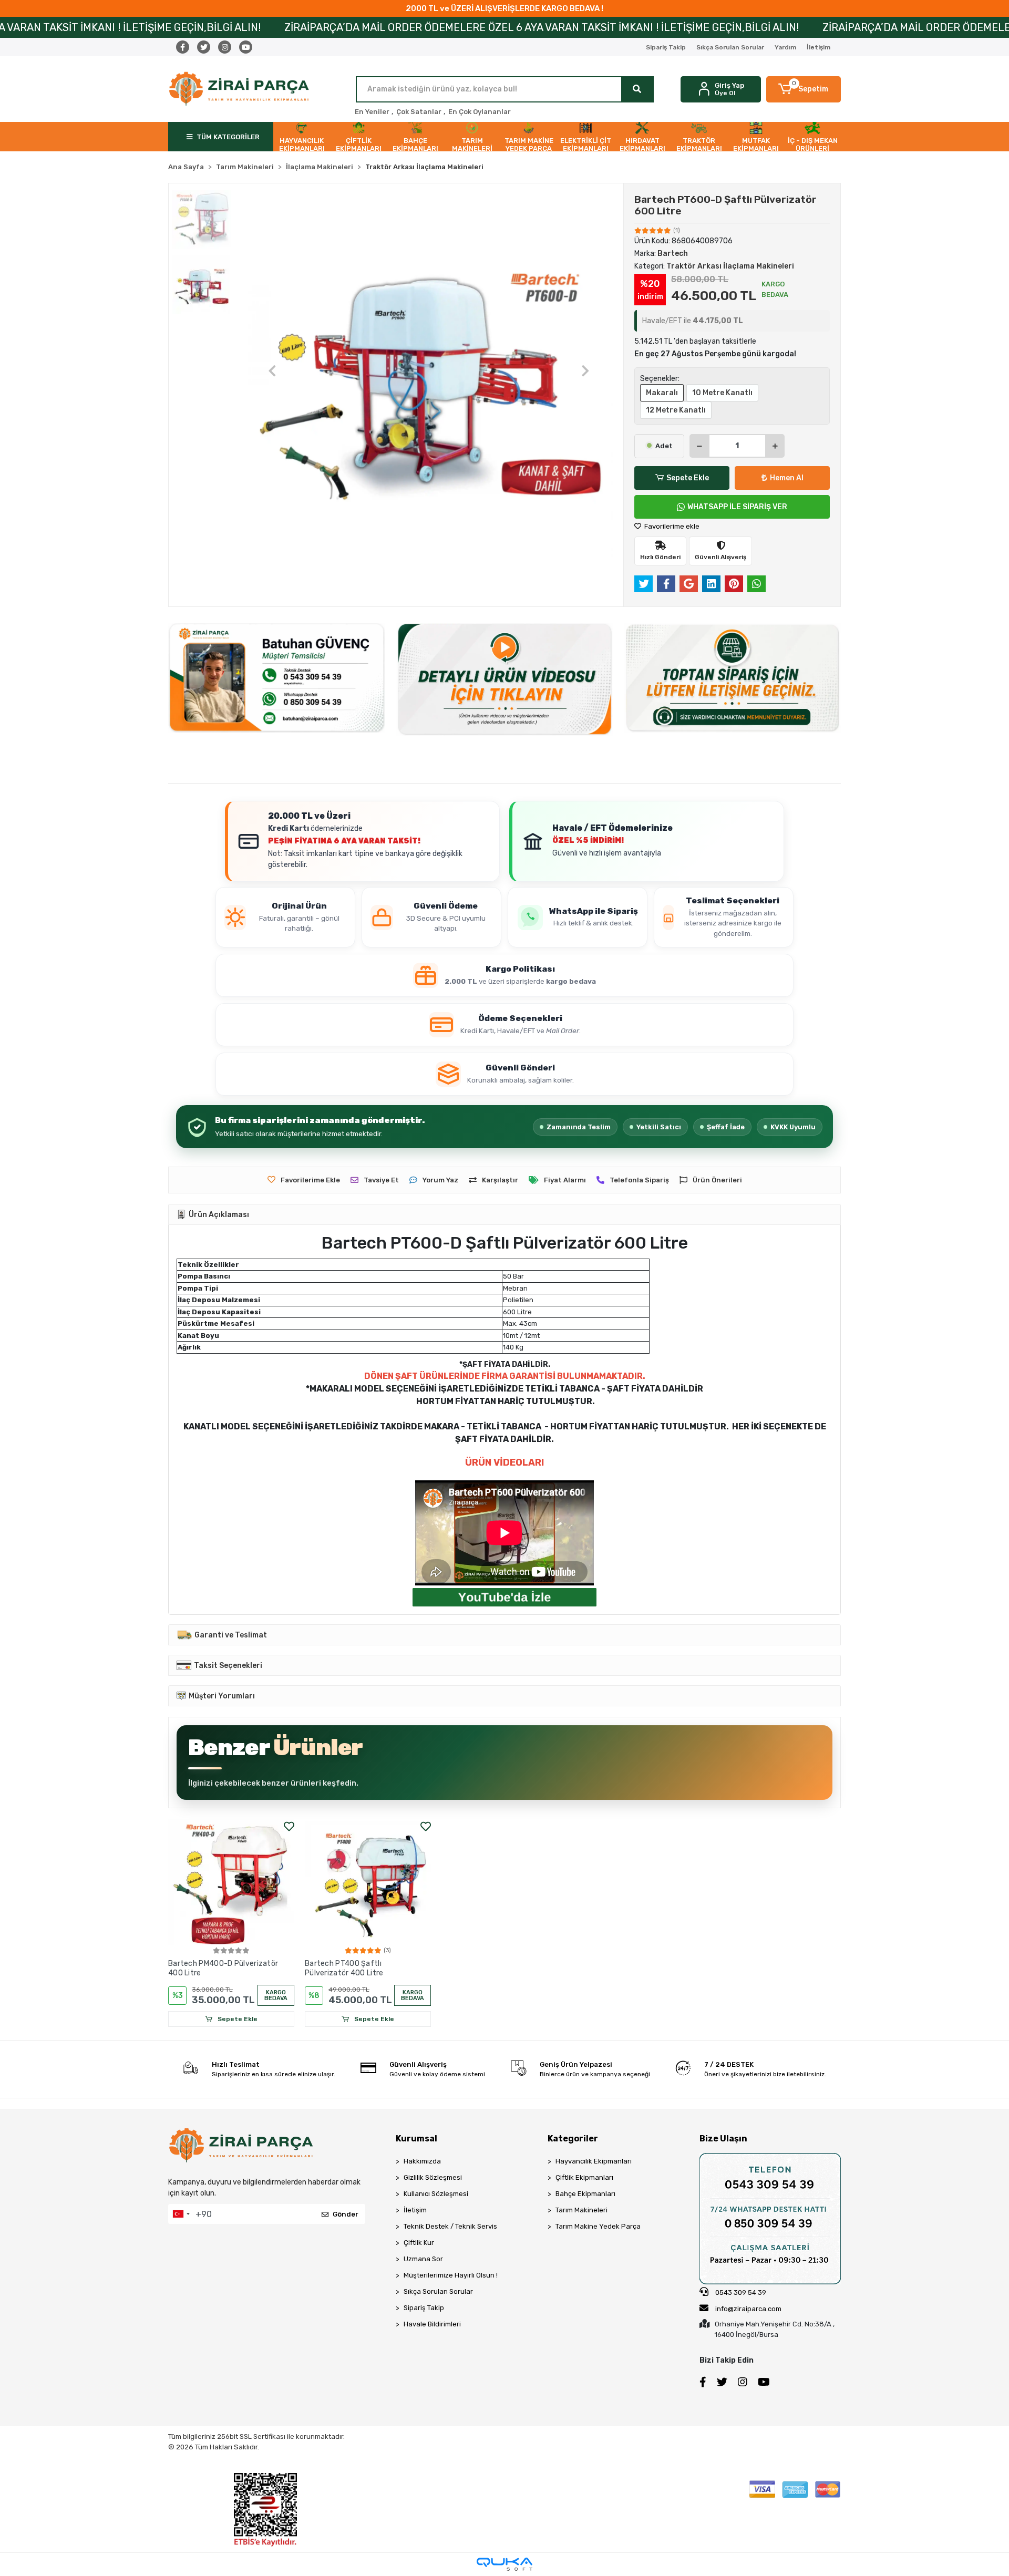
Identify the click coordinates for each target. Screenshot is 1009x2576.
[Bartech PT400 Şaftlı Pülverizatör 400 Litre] (368, 1882)
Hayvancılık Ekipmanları (594, 2161)
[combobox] (181, 2214)
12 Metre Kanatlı (676, 410)
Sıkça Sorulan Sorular (730, 47)
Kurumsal (416, 2139)
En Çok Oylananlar (480, 112)
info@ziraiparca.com (748, 2309)
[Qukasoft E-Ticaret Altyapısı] (504, 2564)
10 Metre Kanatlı (722, 393)
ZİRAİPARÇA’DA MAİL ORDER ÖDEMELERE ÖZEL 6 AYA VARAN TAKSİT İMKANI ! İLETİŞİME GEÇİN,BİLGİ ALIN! (289, 27)
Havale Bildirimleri (432, 2324)
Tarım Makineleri (581, 2210)
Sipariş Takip (666, 47)
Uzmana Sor (423, 2259)
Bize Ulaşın (723, 2139)
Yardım (785, 47)
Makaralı (662, 393)
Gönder (346, 2214)
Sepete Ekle (688, 478)
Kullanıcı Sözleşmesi (436, 2194)
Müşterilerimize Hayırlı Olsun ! (451, 2275)
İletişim (818, 47)
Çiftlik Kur (419, 2243)
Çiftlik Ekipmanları (584, 2177)
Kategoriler (573, 2139)
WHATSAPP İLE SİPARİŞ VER (737, 507)
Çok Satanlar (419, 112)
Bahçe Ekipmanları (585, 2194)
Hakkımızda (422, 2161)
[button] (804, 89)
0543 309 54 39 (740, 2292)
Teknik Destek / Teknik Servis (450, 2226)
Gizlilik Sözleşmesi (433, 2177)
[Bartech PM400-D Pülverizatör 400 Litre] (231, 1882)
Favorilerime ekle (671, 526)
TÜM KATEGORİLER (228, 137)
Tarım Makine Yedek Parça (598, 2226)
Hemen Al (787, 478)
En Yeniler (372, 112)
